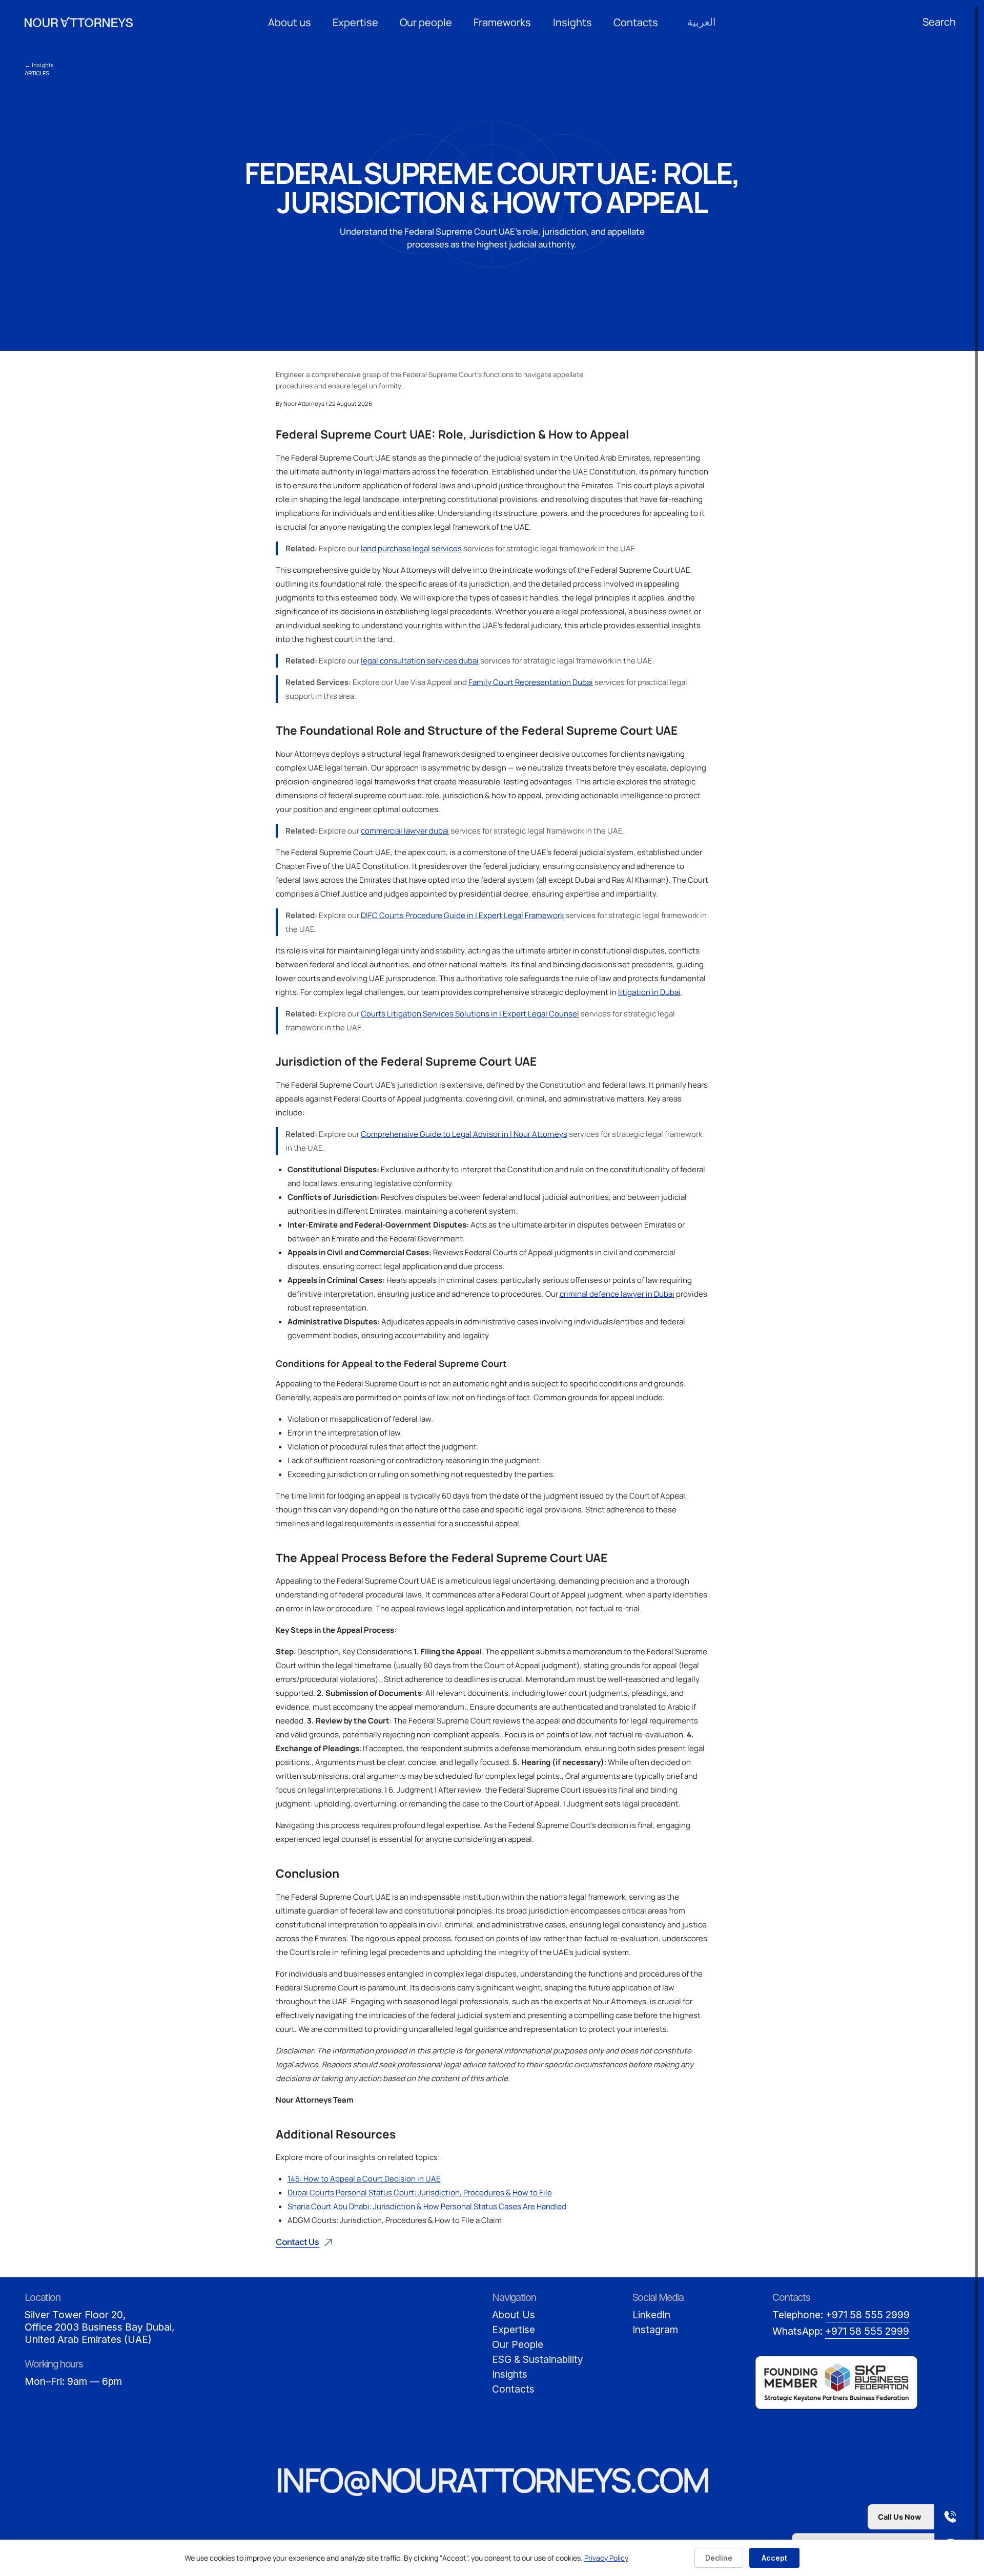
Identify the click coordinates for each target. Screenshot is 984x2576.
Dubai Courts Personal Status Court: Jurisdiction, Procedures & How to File (420, 2193)
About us (290, 22)
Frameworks (502, 22)
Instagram (655, 2330)
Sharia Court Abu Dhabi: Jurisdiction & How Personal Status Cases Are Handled (427, 2206)
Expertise (355, 22)
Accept (774, 2558)
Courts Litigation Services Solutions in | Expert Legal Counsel (470, 1014)
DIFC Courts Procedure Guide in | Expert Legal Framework (462, 915)
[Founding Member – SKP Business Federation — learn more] (837, 2383)
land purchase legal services (411, 548)
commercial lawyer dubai (405, 831)
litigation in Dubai (649, 992)
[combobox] (941, 22)
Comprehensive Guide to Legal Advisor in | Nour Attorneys (464, 1134)
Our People (518, 2344)
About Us (514, 2315)
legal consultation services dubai (420, 661)
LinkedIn (651, 2315)
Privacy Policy (606, 2558)
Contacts (636, 22)
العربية (702, 22)
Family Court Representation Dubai (531, 682)
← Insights (39, 65)
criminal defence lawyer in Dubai (617, 1294)
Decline (719, 2558)
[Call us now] (879, 2517)
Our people (426, 22)
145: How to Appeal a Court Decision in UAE (364, 2179)
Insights (572, 22)
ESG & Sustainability (538, 2359)
